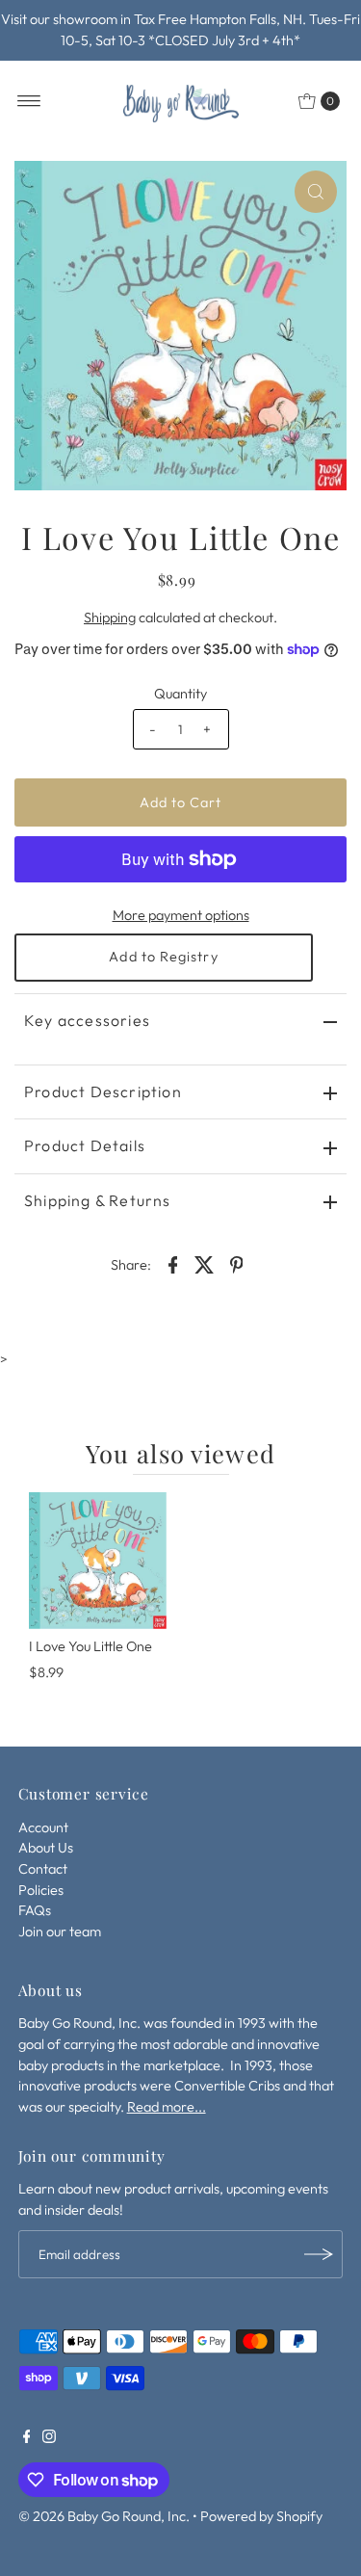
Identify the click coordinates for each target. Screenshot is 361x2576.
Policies (41, 1890)
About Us (46, 1848)
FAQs (35, 1910)
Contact (43, 1869)
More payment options (181, 915)
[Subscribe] (319, 2254)
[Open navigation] (29, 101)
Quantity (180, 694)
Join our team (60, 1932)
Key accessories (87, 1020)
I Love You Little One (90, 1646)
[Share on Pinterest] (237, 1263)
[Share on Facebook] (173, 1263)
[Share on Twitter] (205, 1263)
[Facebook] (27, 2438)
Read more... (167, 2107)
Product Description (103, 1091)
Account (43, 1827)
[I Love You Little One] (98, 1561)
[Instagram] (49, 2438)
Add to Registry (163, 957)
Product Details (85, 1145)
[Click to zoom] (316, 192)
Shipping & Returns (98, 1200)
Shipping (110, 618)
